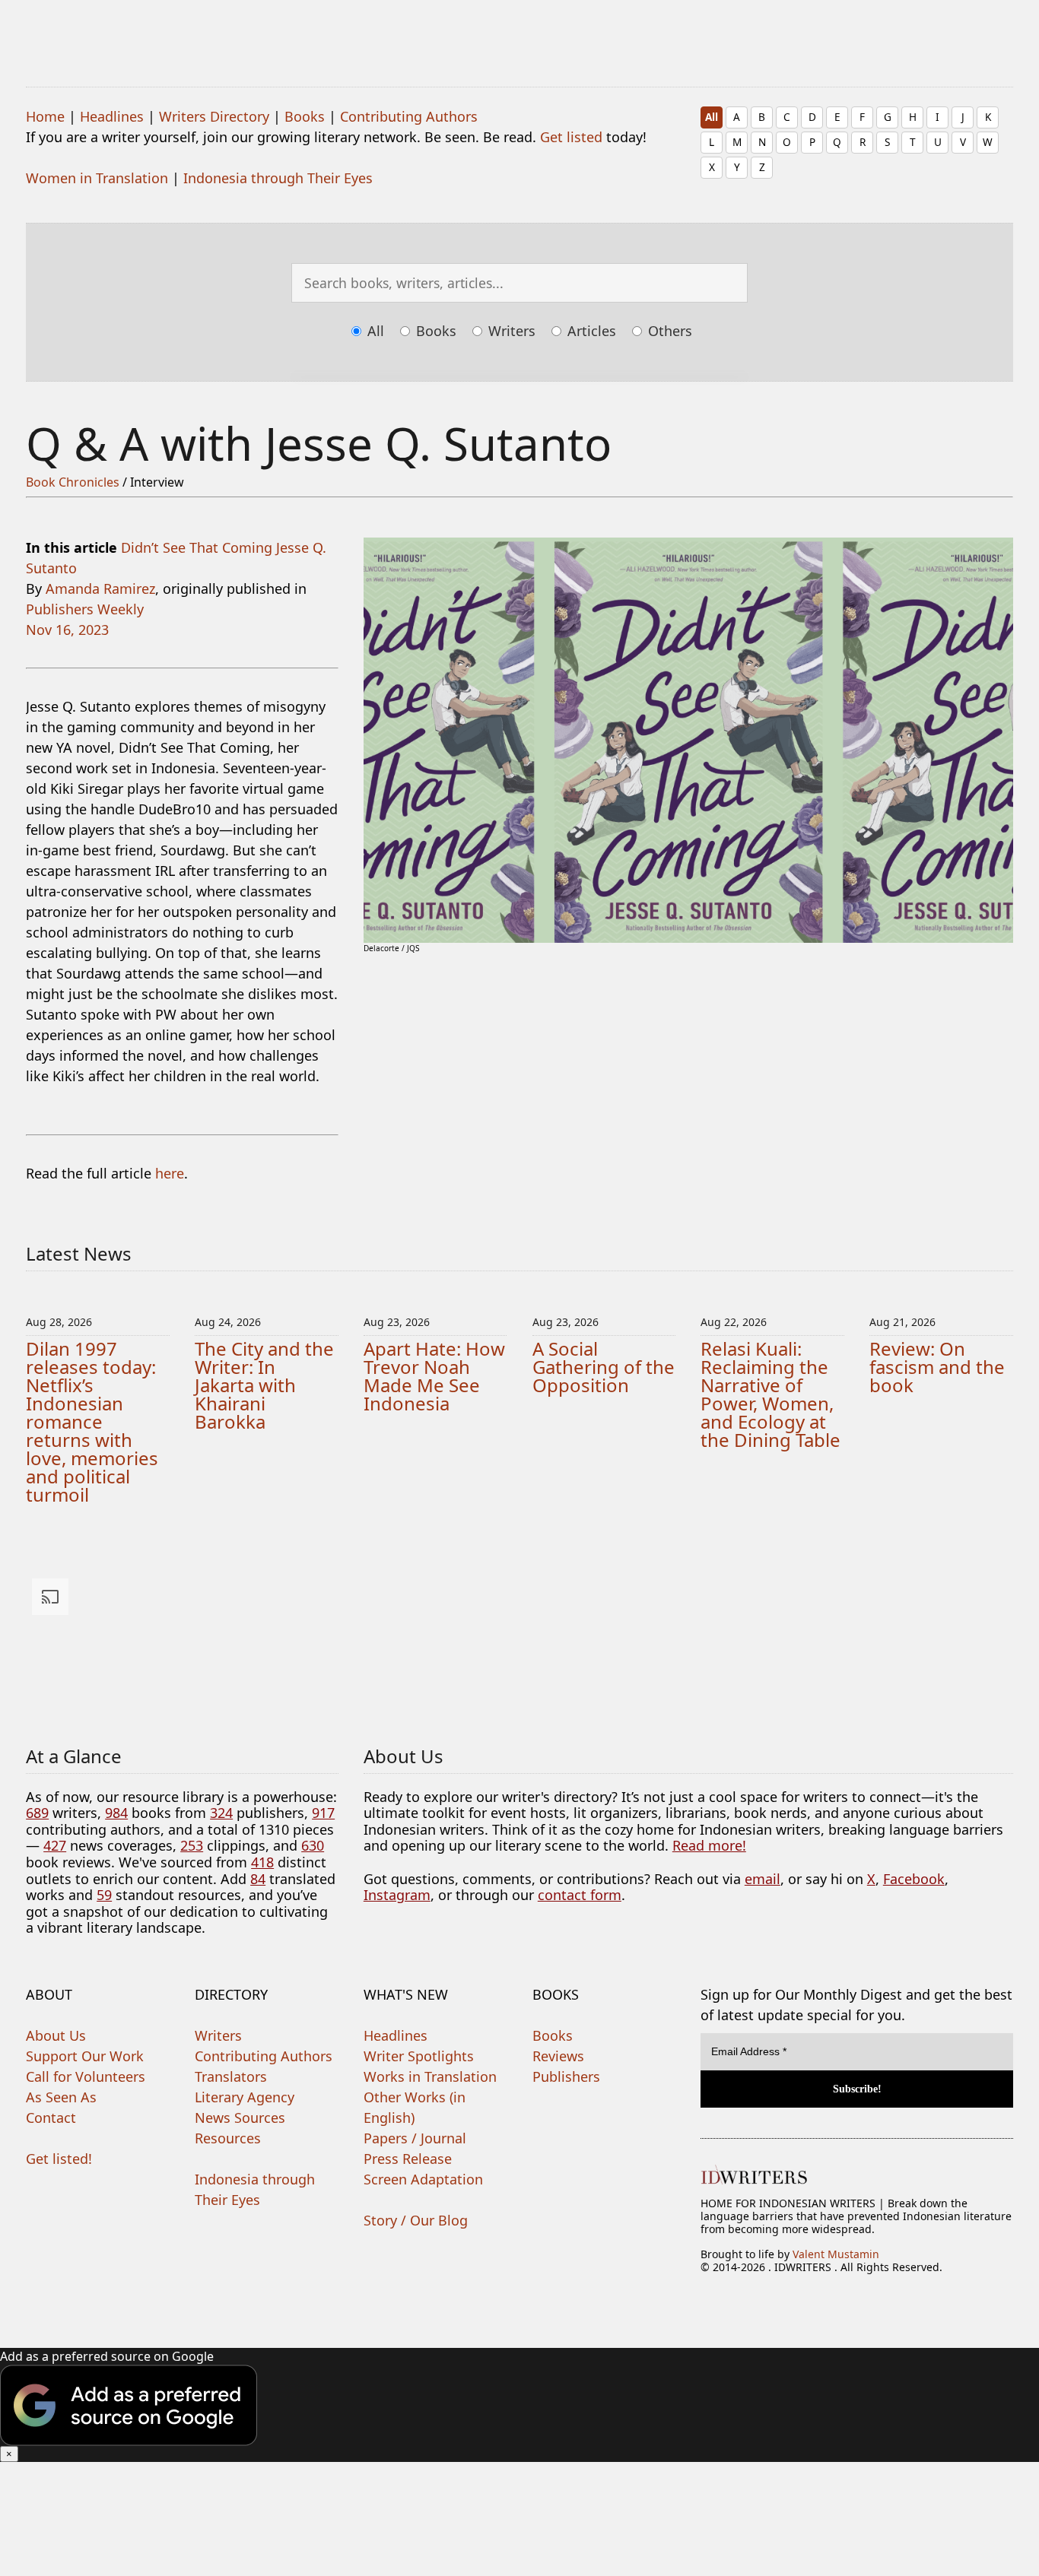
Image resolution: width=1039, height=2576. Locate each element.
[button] (519, 2405)
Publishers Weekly (85, 609)
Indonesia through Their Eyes (278, 178)
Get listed (571, 137)
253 (192, 1845)
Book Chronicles (73, 482)
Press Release (408, 2159)
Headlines (112, 116)
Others (668, 331)
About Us (56, 2035)
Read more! (709, 1845)
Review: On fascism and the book (937, 1367)
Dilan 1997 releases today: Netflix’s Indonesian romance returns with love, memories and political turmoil (92, 1421)
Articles (590, 331)
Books (305, 116)
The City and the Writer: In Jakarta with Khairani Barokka (264, 1385)
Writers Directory (214, 116)
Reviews (558, 2056)
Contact (51, 2118)
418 (262, 1862)
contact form (580, 1895)
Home (45, 116)
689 (37, 1813)
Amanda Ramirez (100, 588)
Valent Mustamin (836, 2254)
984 (116, 1813)
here (170, 1173)
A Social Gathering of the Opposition (604, 1367)
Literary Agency (245, 2097)
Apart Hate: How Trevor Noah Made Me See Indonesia (434, 1376)
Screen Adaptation (423, 2179)
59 (104, 1895)
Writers (510, 331)
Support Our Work (85, 2056)
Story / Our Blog (416, 2220)
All (712, 117)
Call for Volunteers (86, 2076)
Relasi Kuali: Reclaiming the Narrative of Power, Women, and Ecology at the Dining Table (771, 1394)
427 (55, 1845)
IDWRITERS (519, 33)
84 (258, 1879)
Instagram (397, 1895)
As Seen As (61, 2097)
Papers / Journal (415, 2138)
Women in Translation (97, 178)
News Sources (240, 2118)
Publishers (566, 2076)
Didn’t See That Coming (197, 547)
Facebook (914, 1879)
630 (313, 1845)
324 (221, 1813)
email (763, 1879)
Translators (231, 2076)
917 (323, 1813)
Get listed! (59, 2159)
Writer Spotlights (419, 2056)
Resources (228, 2138)
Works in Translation (430, 2076)
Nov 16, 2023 (67, 630)
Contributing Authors (409, 116)
